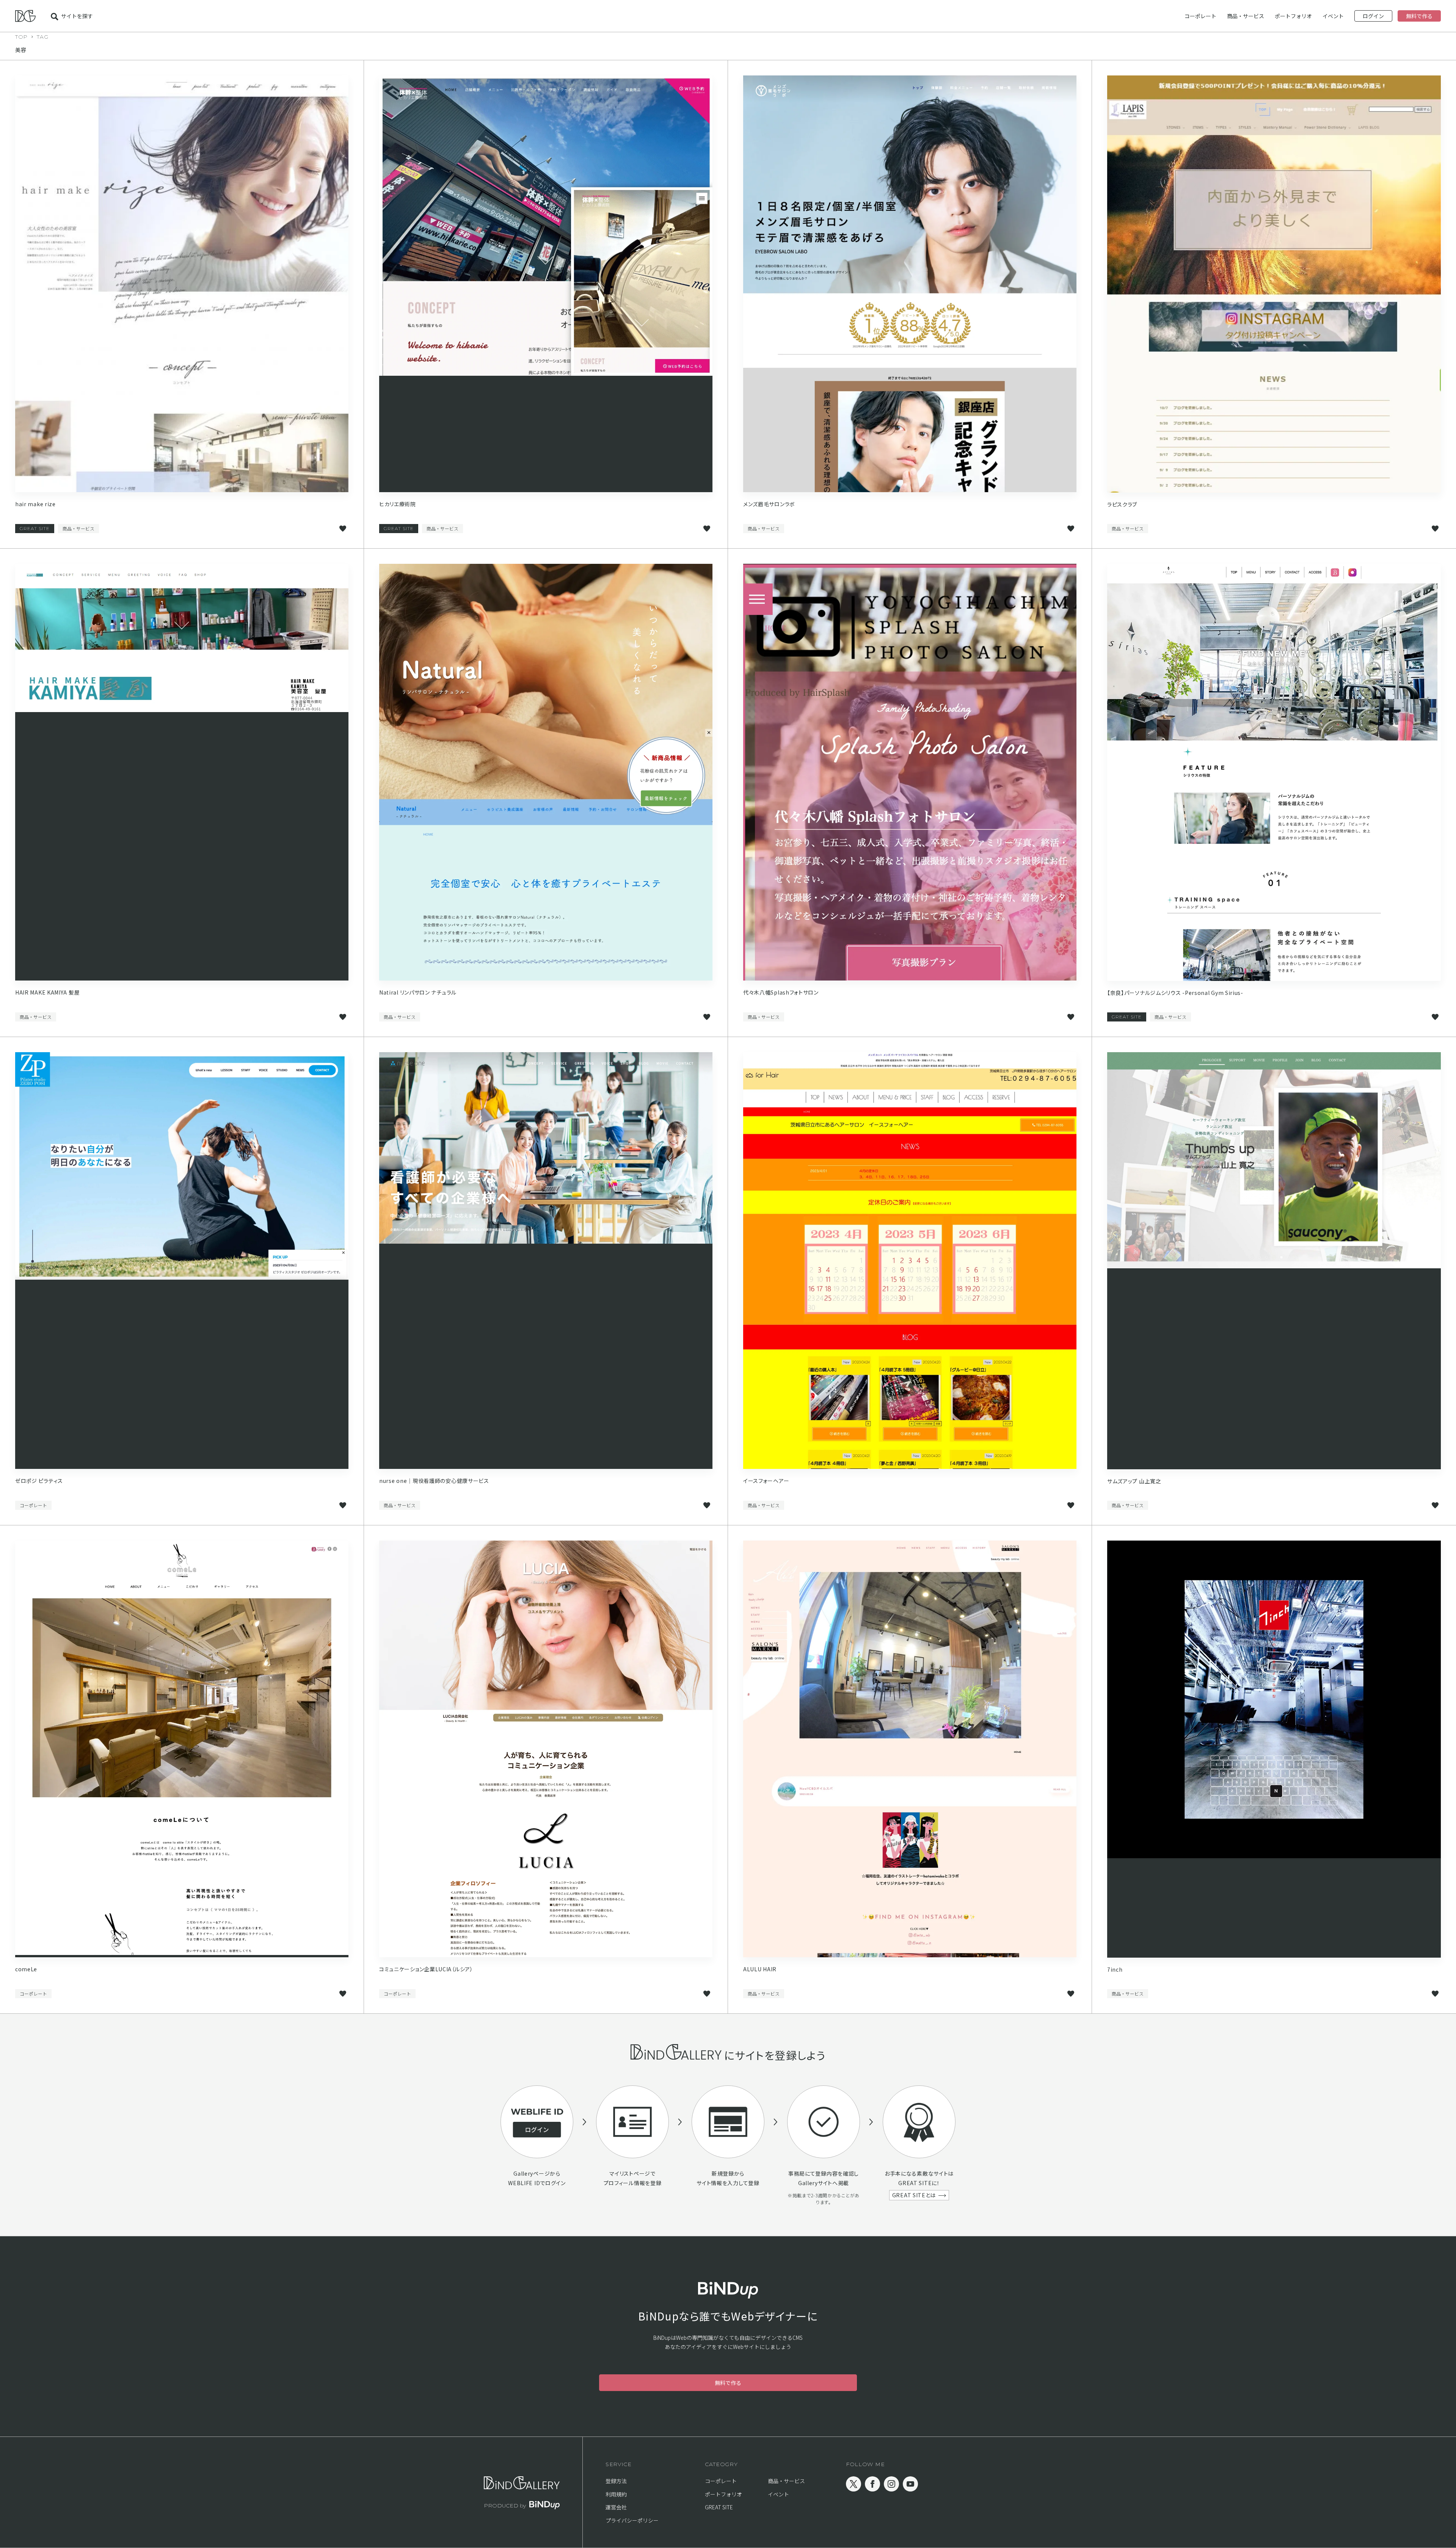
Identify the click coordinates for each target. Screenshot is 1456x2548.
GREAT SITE (35, 528)
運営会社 (616, 2507)
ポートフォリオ (1293, 16)
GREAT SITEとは (914, 2195)
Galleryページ (532, 2173)
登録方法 (616, 2481)
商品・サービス (1246, 16)
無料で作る (1419, 16)
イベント (1333, 16)
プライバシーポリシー (632, 2520)
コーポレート (1200, 16)
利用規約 (616, 2494)
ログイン (1373, 16)
